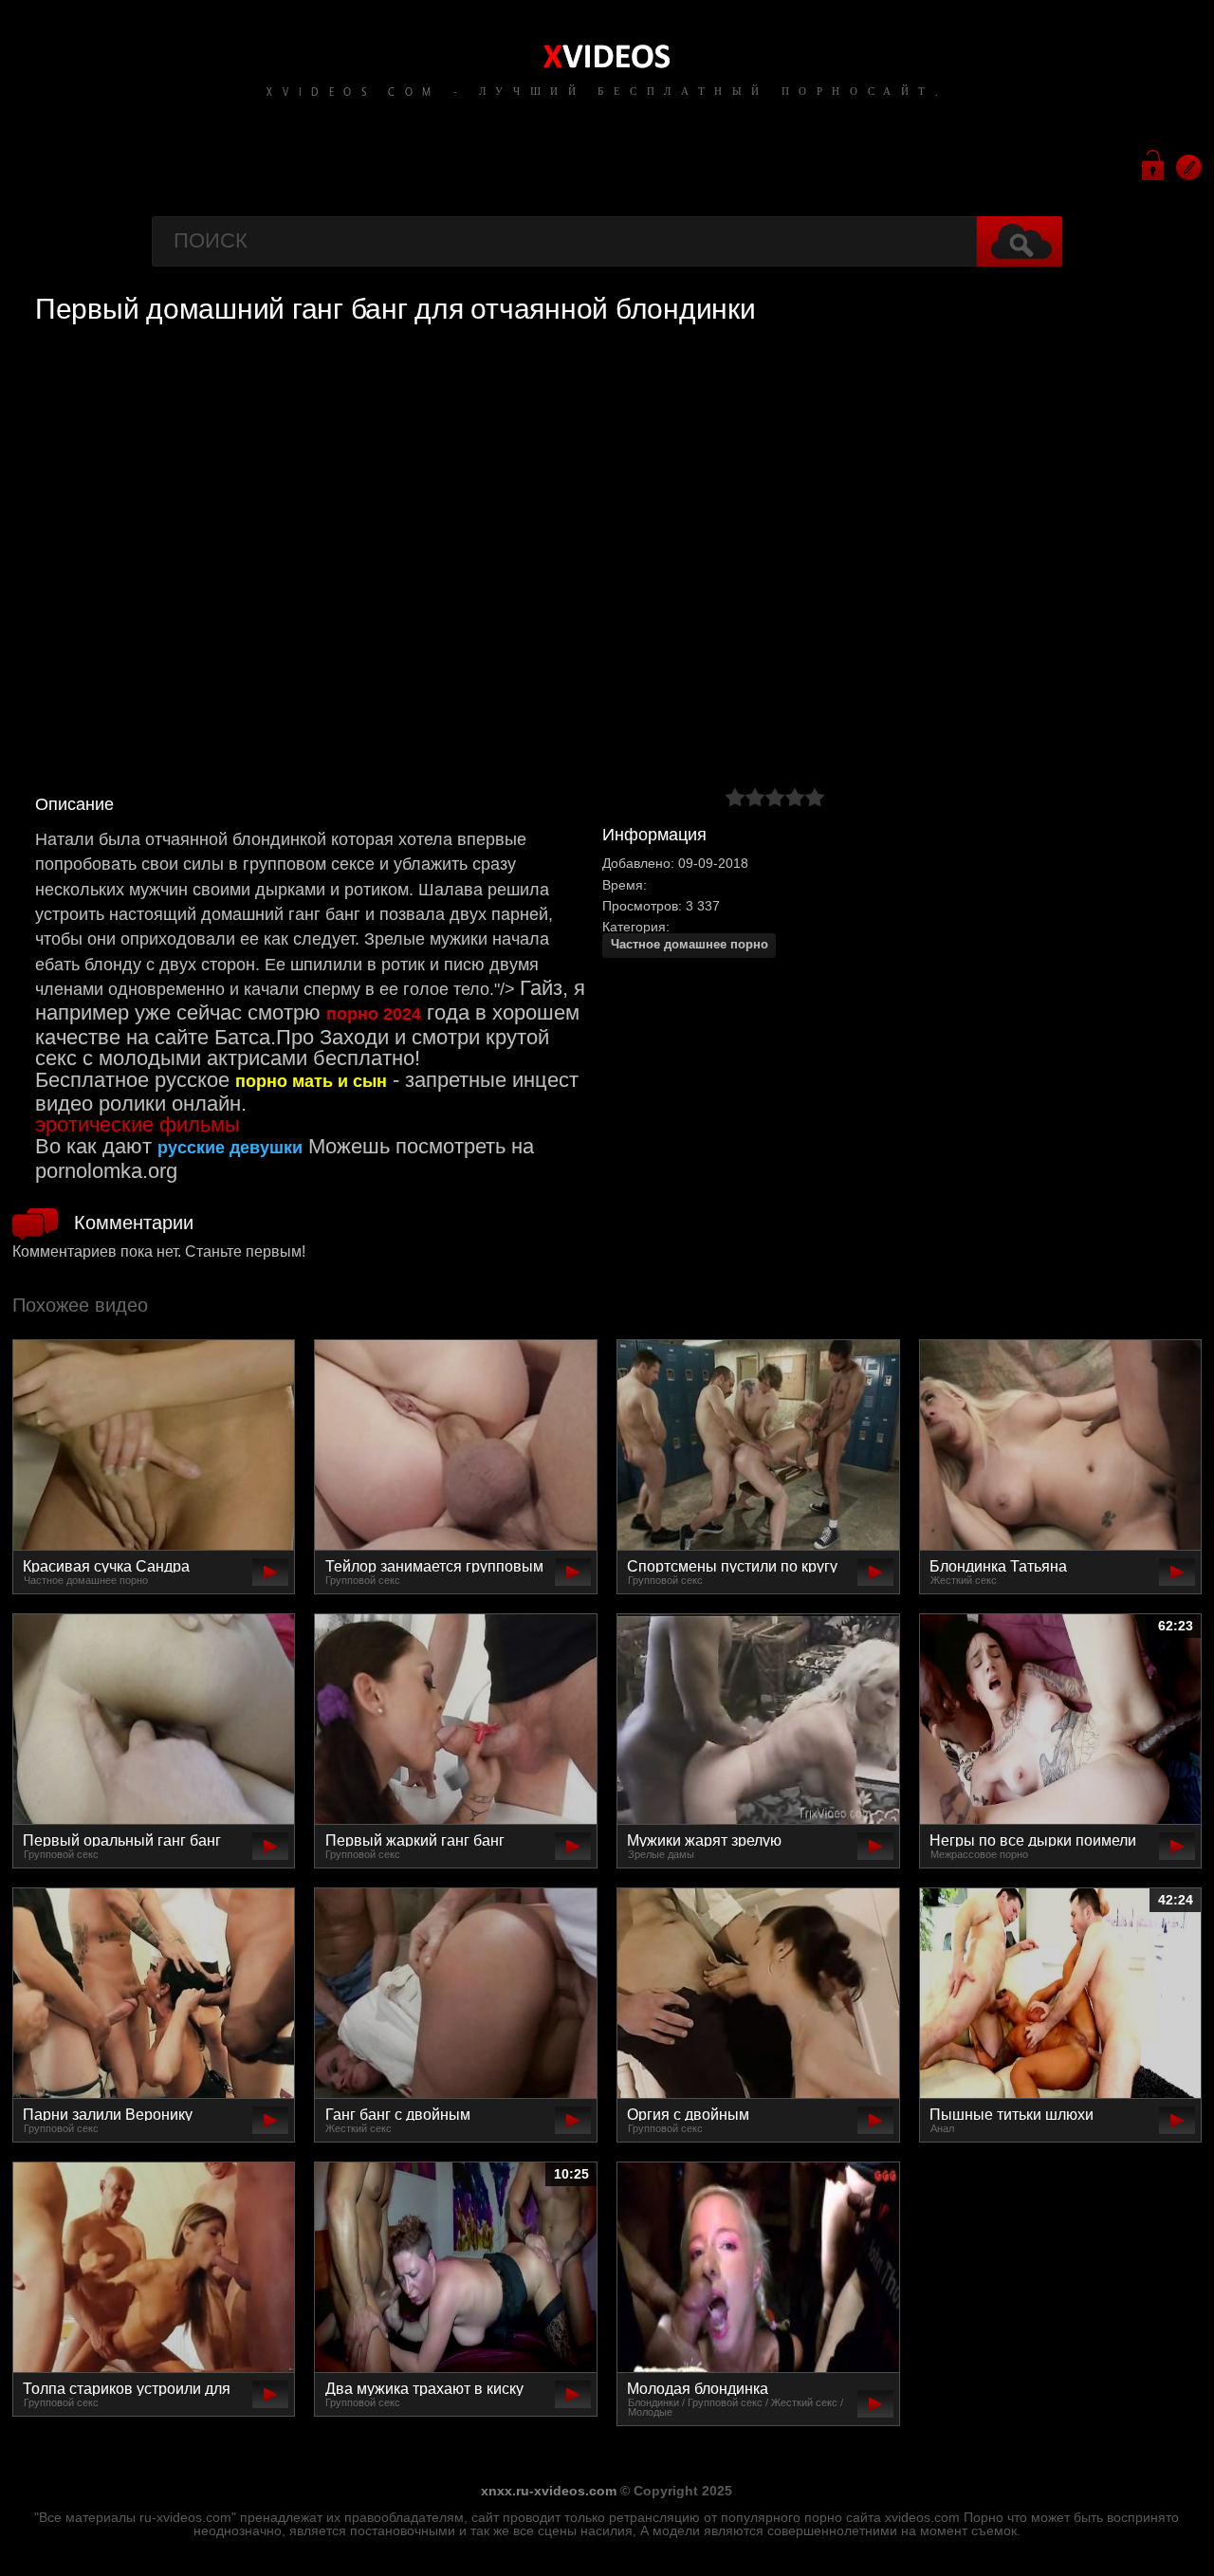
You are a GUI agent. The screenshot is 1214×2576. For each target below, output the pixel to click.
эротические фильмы (138, 1124)
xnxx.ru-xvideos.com (549, 2491)
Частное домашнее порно (690, 945)
